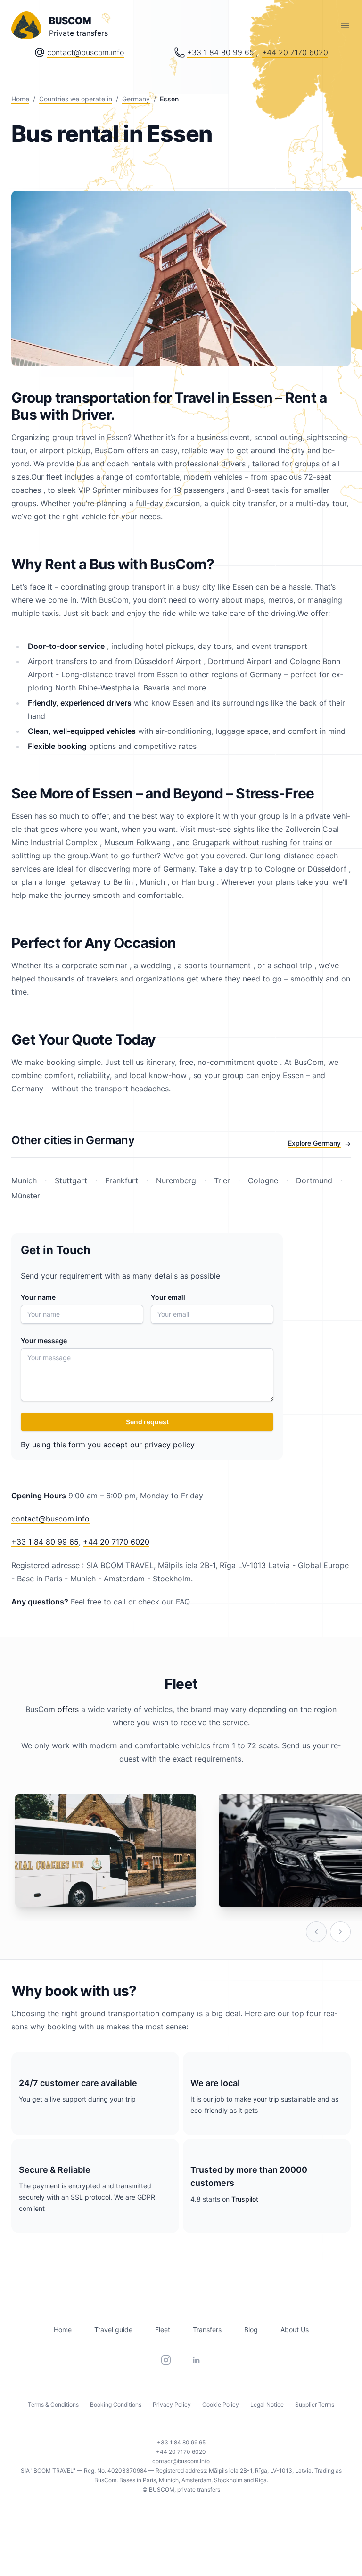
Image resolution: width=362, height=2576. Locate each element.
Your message (44, 1341)
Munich (25, 1180)
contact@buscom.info (86, 52)
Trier (222, 1180)
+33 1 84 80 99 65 (221, 52)
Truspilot (245, 2199)
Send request (147, 1422)
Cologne (263, 1180)
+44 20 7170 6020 (295, 52)
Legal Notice (267, 2405)
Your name (38, 1297)
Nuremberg (176, 1180)
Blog (251, 2330)
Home (20, 99)
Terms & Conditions (53, 2405)
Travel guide (113, 2330)
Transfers (207, 2330)
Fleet (163, 2330)
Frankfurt (122, 1180)
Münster (26, 1196)
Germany (136, 99)
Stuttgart (71, 1180)
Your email (168, 1297)
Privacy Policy (172, 2405)
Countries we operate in (76, 99)
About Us (295, 2330)
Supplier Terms (315, 2405)
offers (68, 1709)
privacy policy (169, 1445)
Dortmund (314, 1180)
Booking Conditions (116, 2405)
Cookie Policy (221, 2405)
